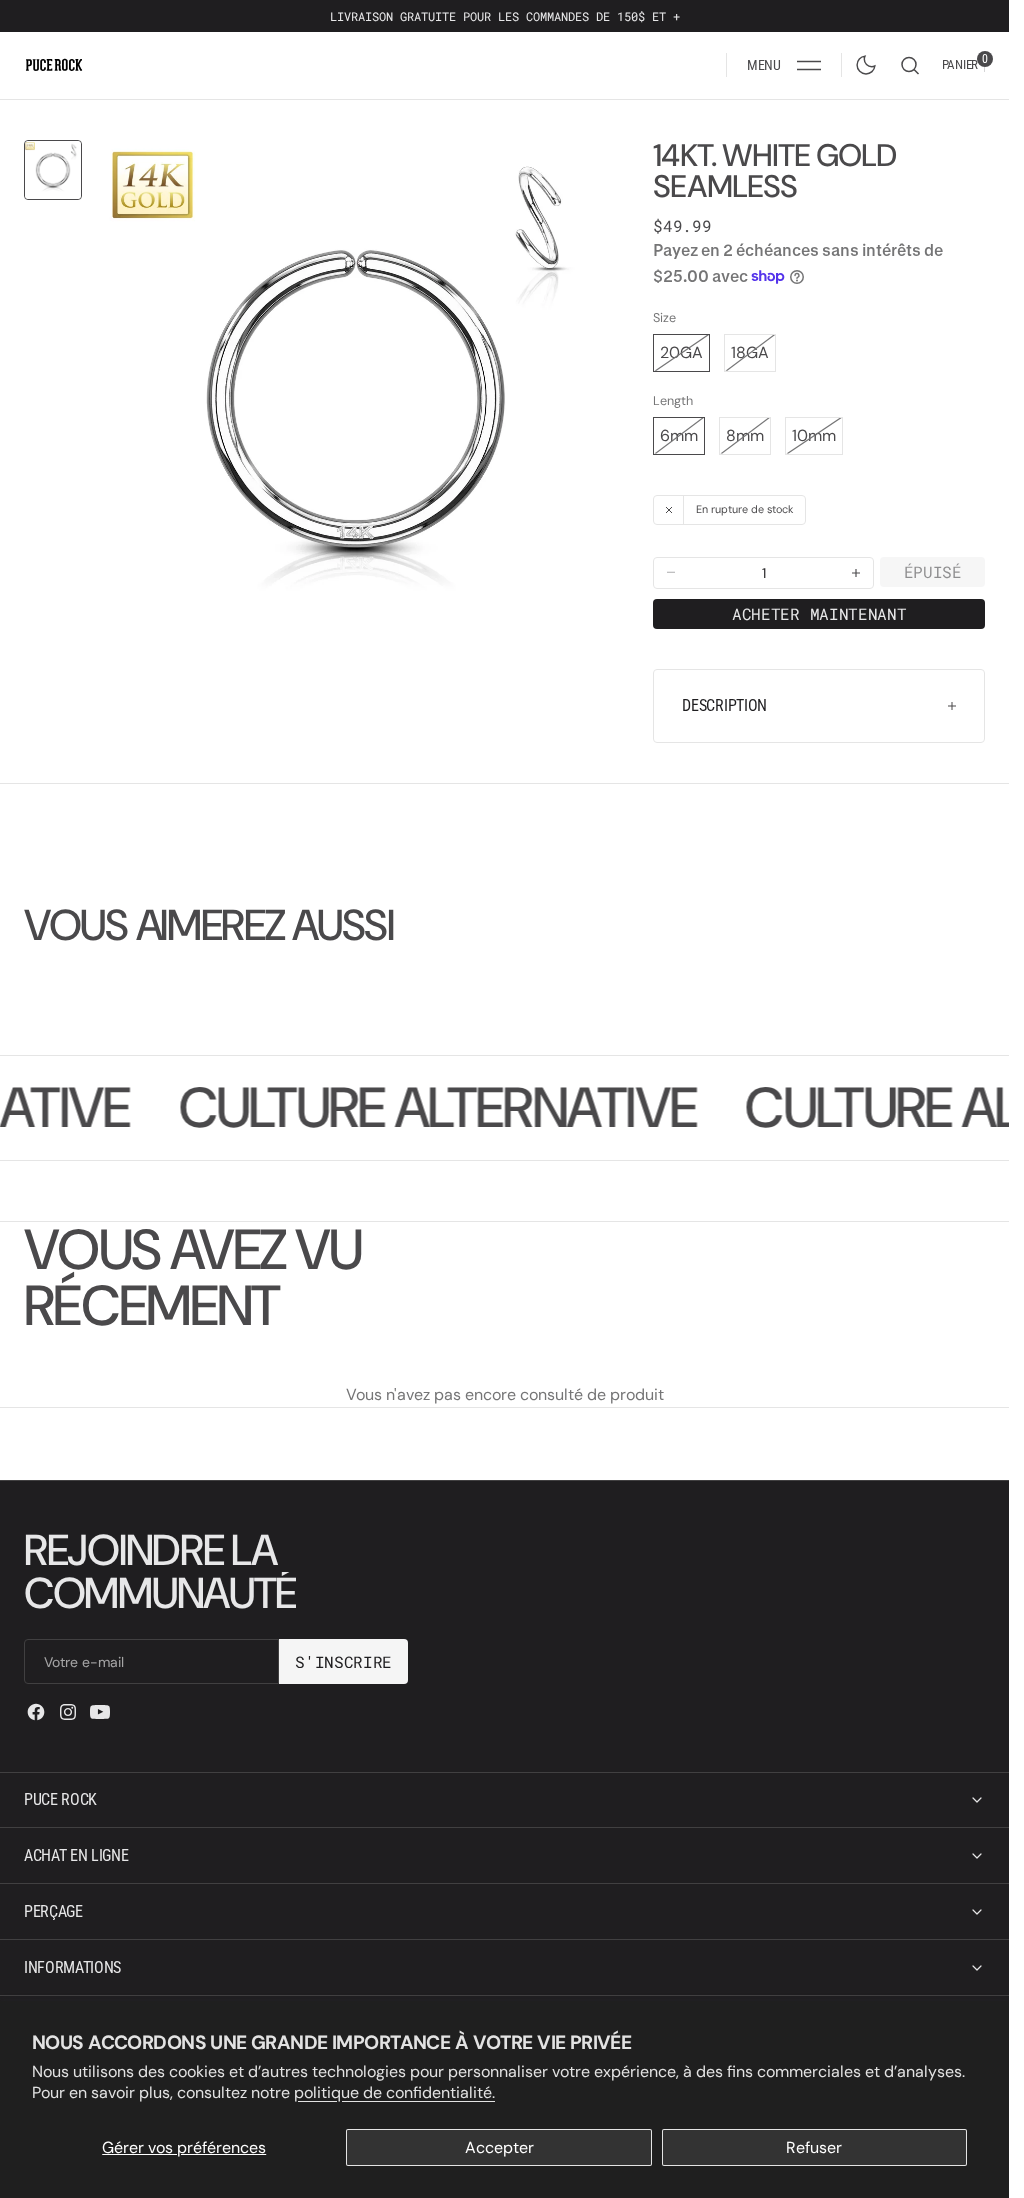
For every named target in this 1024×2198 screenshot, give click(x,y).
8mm (748, 440)
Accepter (499, 2147)
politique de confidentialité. (394, 2092)
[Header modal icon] (809, 65)
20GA (685, 357)
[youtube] (100, 1712)
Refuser (814, 2147)
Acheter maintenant (819, 613)
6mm (682, 440)
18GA (753, 357)
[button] (784, 65)
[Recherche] (910, 65)
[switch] (862, 61)
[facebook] (36, 1712)
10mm (817, 440)
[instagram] (68, 1712)
